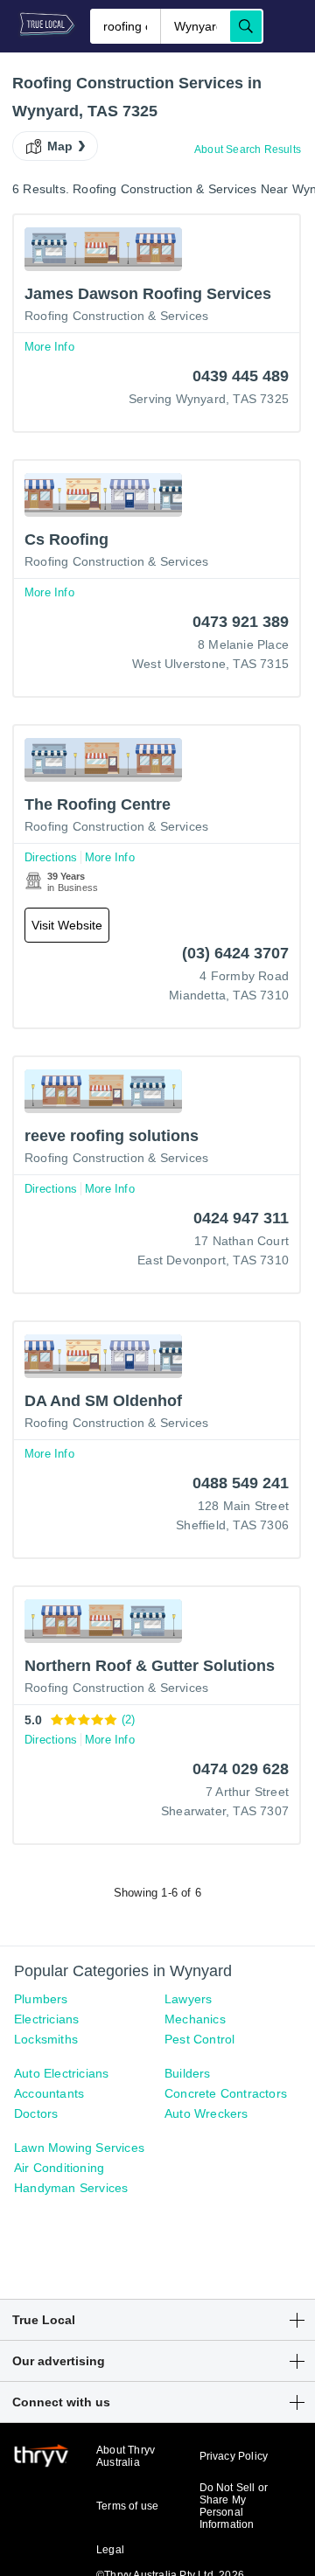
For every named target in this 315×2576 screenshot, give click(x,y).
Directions (51, 857)
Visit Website (67, 925)
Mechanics (195, 2019)
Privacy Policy (234, 2456)
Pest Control (199, 2039)
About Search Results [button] (248, 150)
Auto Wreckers (206, 2113)
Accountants (49, 2093)
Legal (110, 2550)
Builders (188, 2073)
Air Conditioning (59, 2168)
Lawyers (188, 1999)
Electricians (46, 2019)
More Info (49, 347)
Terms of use (127, 2506)
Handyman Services (71, 2188)
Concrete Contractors (226, 2093)
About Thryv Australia (126, 2456)
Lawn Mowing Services (79, 2148)
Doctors (36, 2113)
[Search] (246, 26)
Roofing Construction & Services (116, 316)
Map (60, 146)
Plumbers (41, 1999)
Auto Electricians (61, 2073)
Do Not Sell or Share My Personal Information (234, 2506)
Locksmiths (46, 2039)
